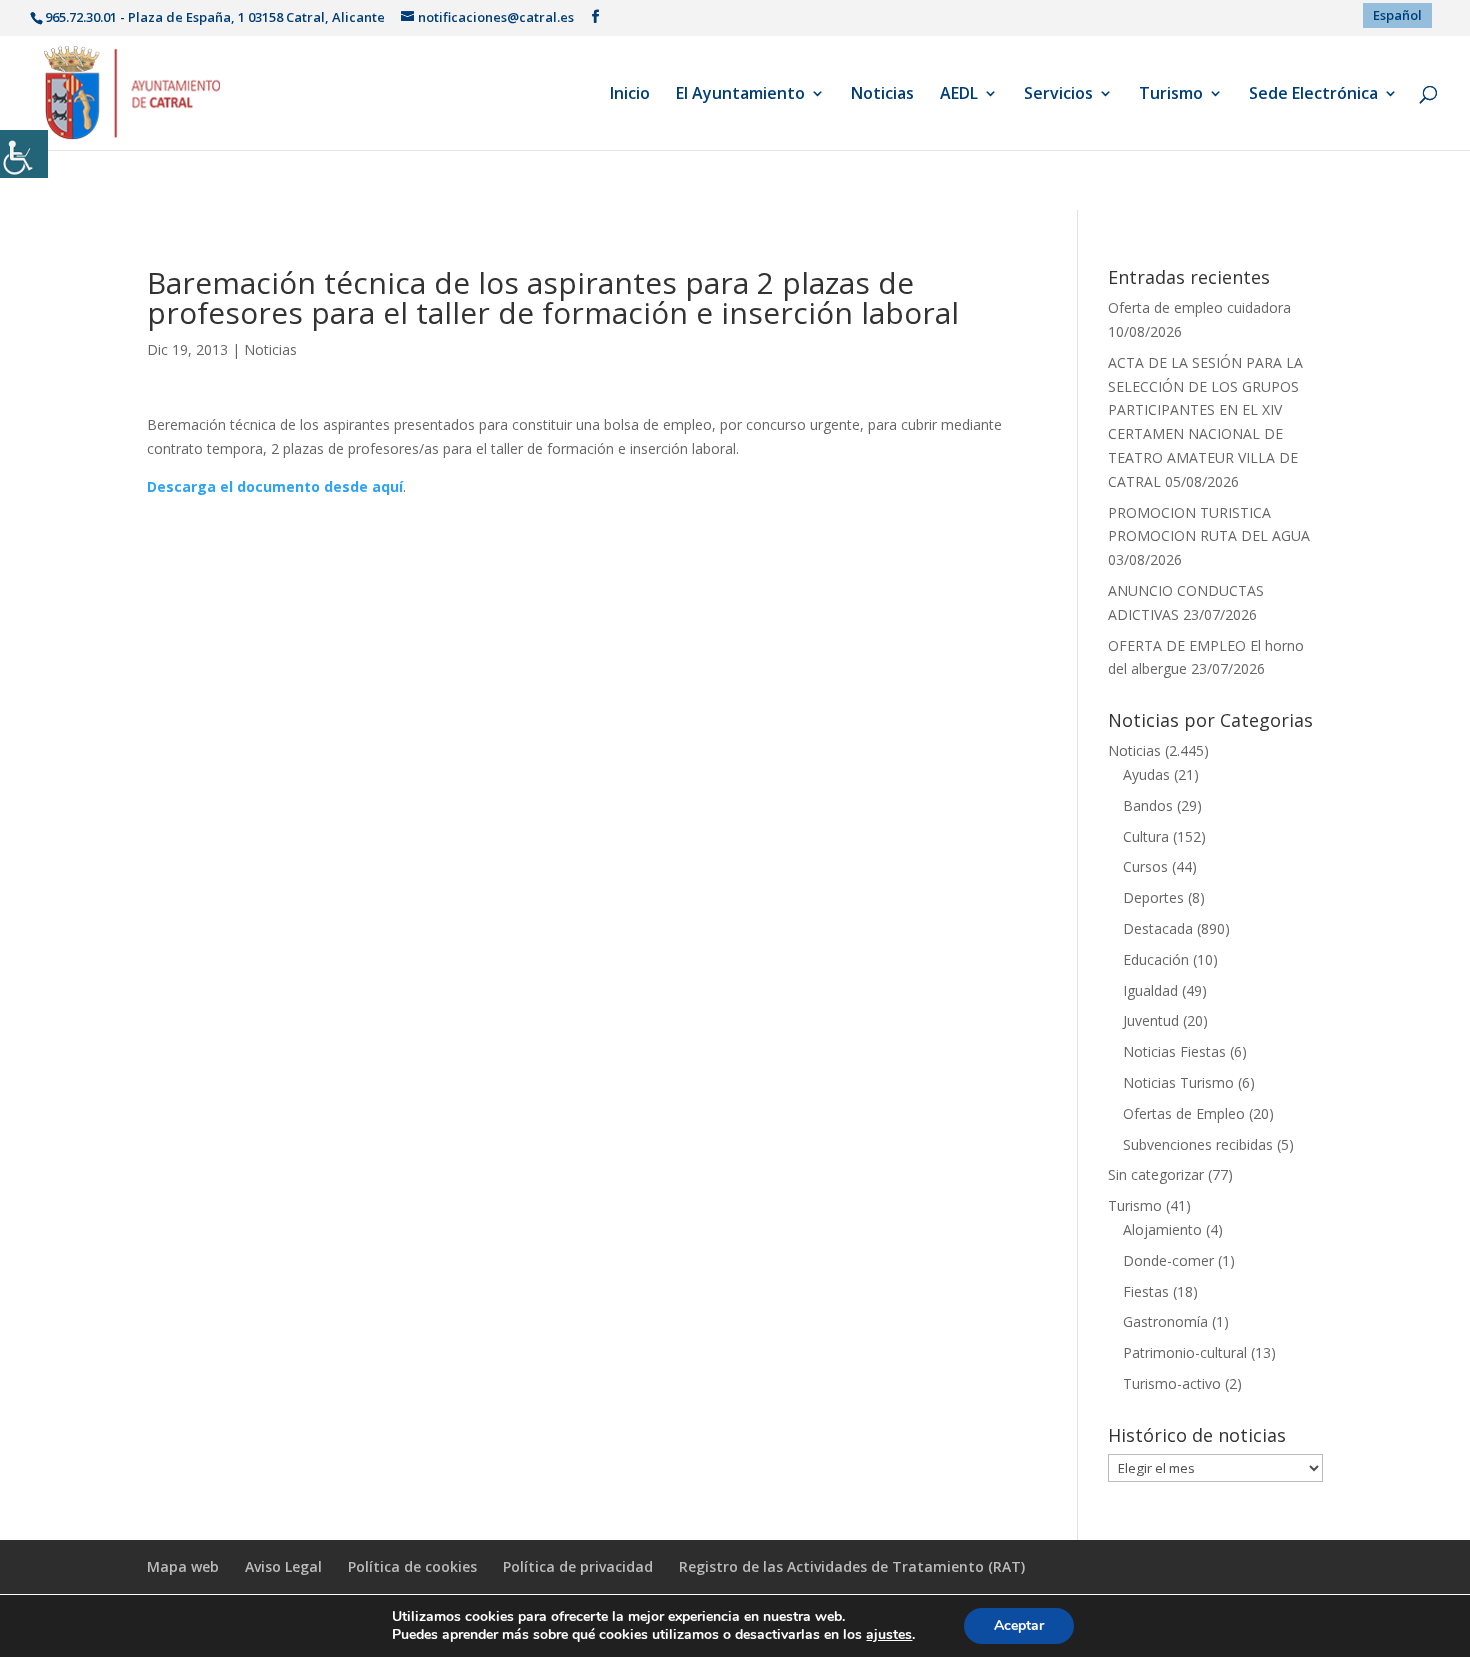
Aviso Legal (283, 1566)
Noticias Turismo (1178, 1082)
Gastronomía (1165, 1321)
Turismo (1171, 95)
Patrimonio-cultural (1185, 1352)
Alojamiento (1162, 1229)
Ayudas (1146, 774)
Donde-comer (1168, 1260)
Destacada (1158, 928)
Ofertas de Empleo (1184, 1113)
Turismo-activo (1172, 1383)
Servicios (1058, 95)
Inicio (630, 95)
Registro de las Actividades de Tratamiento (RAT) (852, 1566)
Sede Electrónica (1313, 95)
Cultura (1146, 836)
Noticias (882, 95)
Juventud (1151, 1020)
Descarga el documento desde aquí (275, 486)
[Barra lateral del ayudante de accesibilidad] (24, 154)
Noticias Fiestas (1174, 1051)
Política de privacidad (578, 1566)
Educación (1156, 959)
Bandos (1148, 805)
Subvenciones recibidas (1198, 1144)
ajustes (889, 1635)
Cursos (1145, 866)
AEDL (959, 95)
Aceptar (1019, 1625)
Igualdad (1150, 990)
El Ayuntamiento (740, 95)
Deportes (1153, 897)
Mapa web (183, 1566)
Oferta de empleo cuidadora (1199, 307)
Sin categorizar (1156, 1174)
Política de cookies (412, 1566)
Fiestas (1146, 1291)
